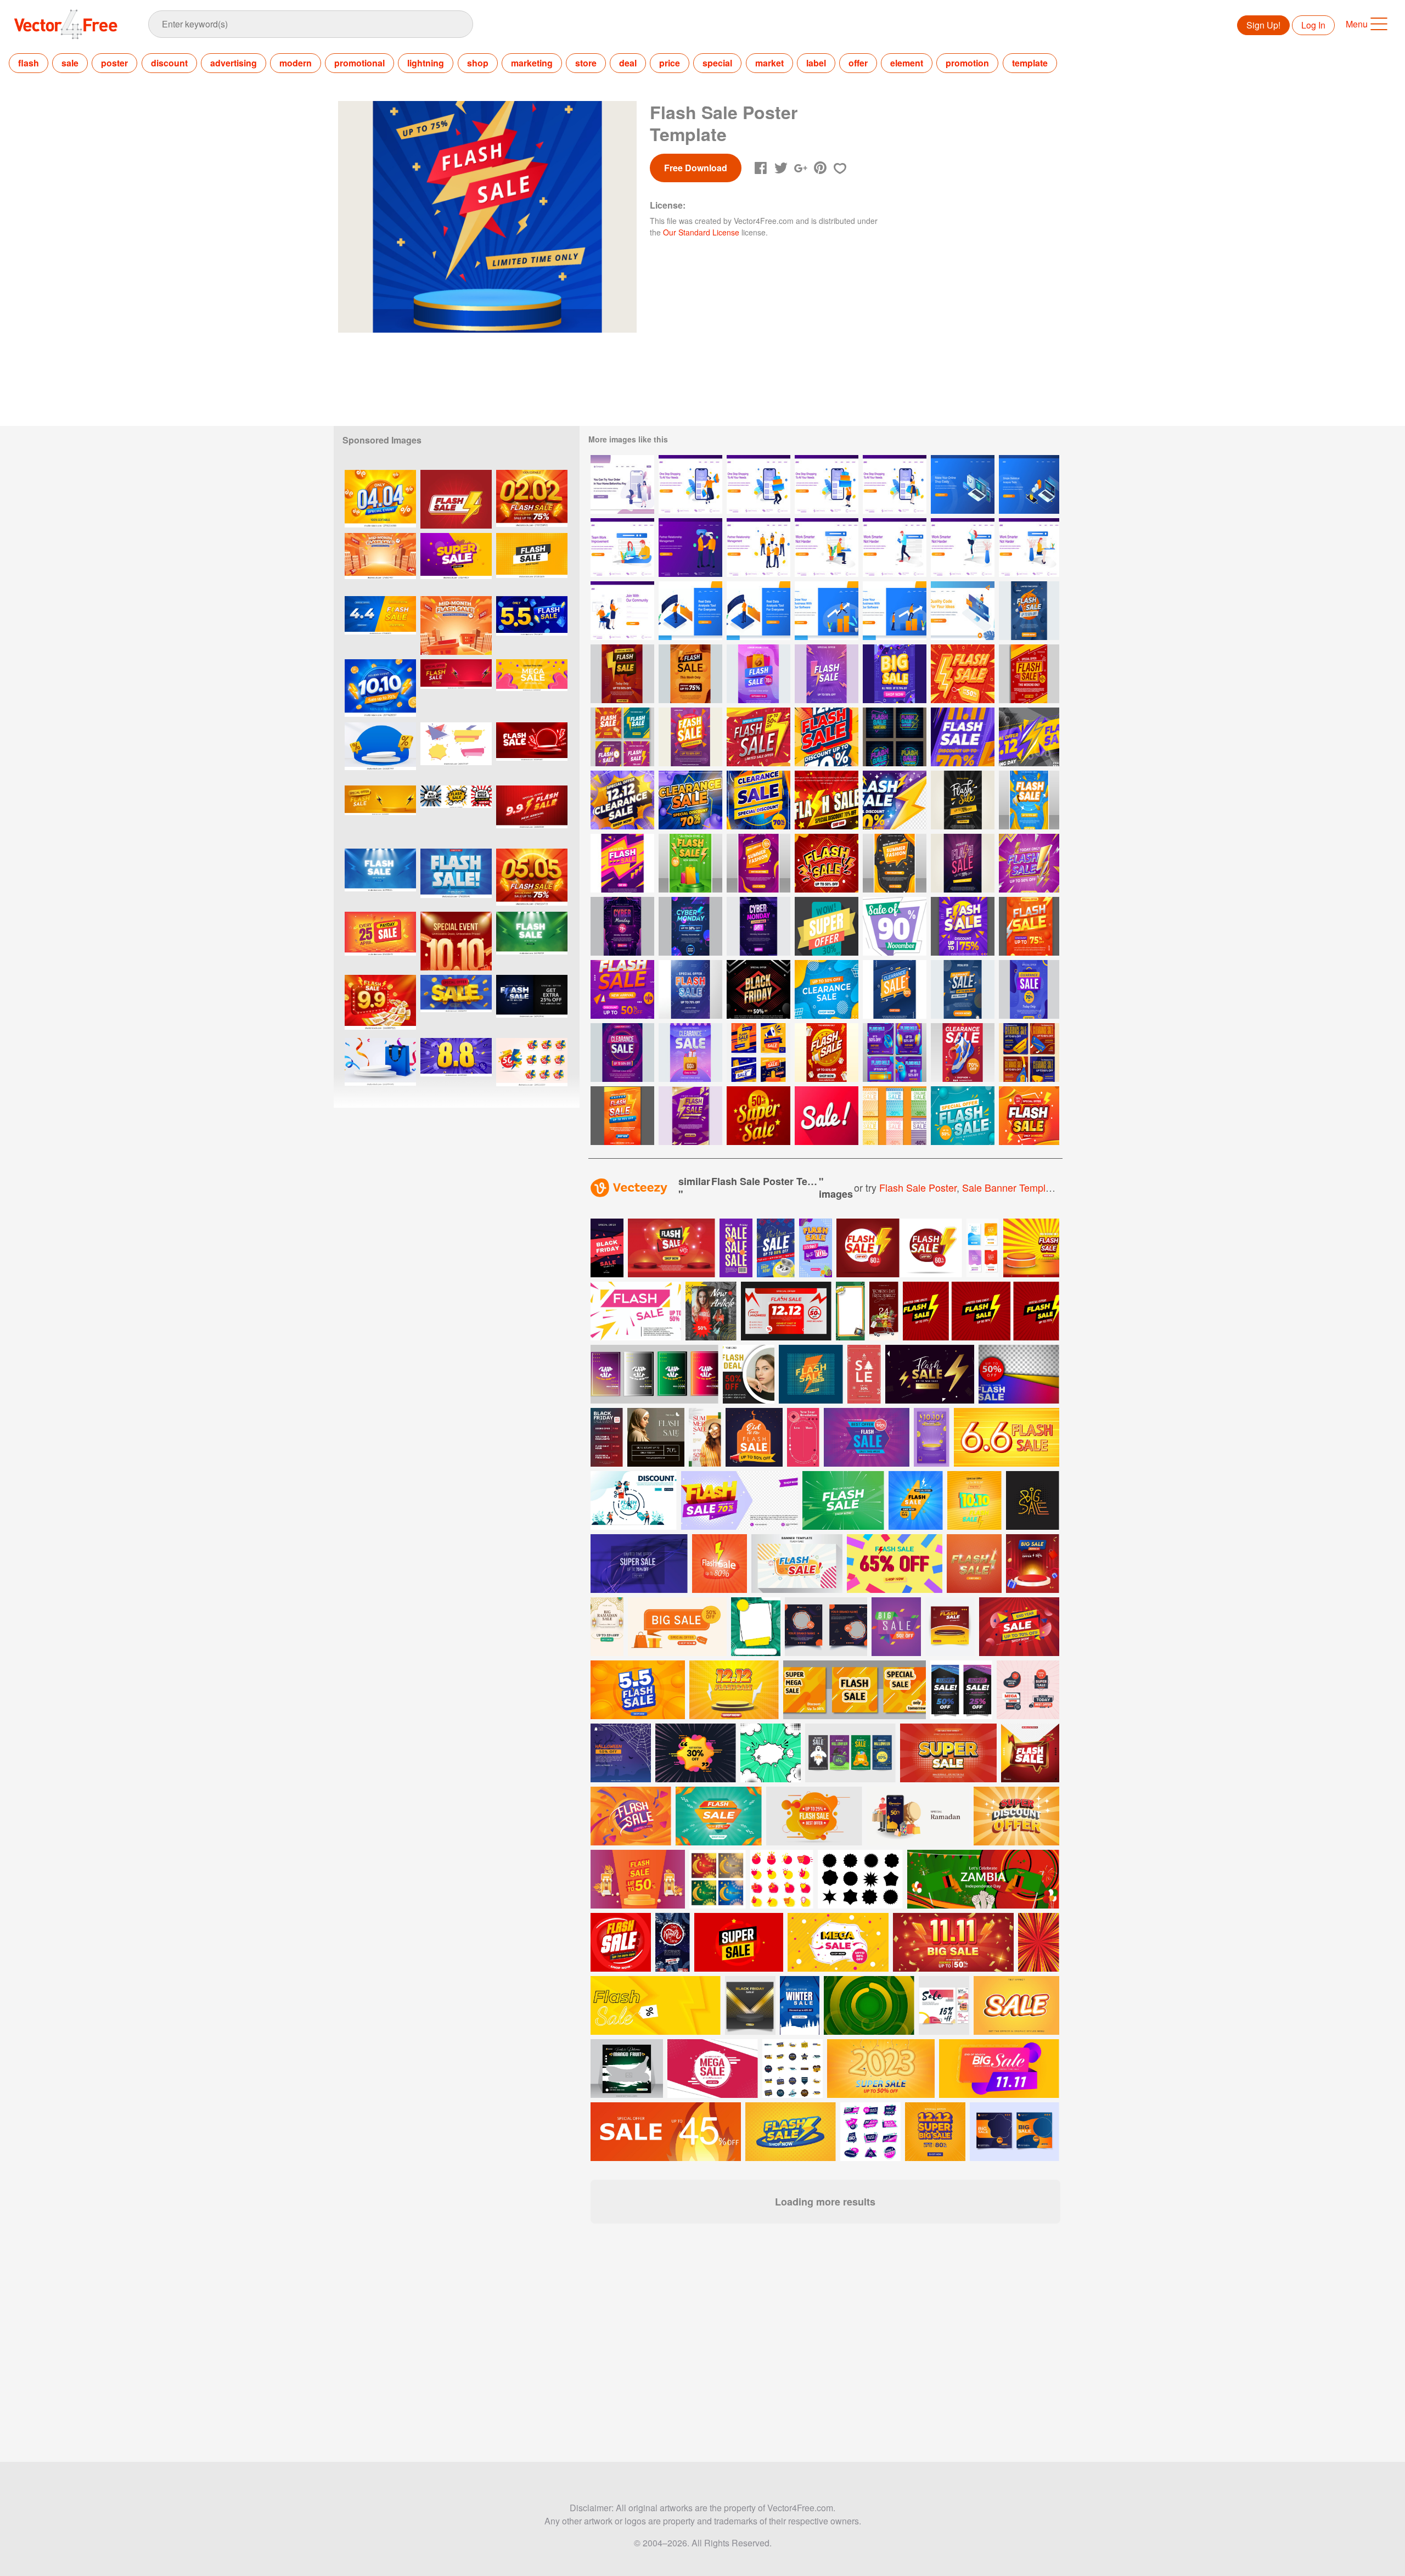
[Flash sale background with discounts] (532, 1004)
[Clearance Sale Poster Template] (895, 674)
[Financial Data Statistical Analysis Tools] (1029, 484)
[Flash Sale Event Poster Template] (1029, 800)
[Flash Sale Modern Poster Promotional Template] (690, 989)
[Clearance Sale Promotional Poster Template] (622, 800)
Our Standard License (701, 232)
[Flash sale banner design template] (456, 499)
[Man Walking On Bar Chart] (827, 611)
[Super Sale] (827, 926)
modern (296, 63)
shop (478, 63)
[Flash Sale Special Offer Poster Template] (622, 1116)
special (717, 63)
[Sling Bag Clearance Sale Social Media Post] (1029, 1053)
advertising (234, 63)
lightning (426, 63)
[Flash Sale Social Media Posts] (758, 1053)
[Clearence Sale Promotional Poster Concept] (758, 800)
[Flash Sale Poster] (1029, 611)
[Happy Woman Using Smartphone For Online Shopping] (895, 484)
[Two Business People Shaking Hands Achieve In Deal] (690, 548)
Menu (1357, 24)
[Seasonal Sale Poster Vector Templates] (895, 1116)
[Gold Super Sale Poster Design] (758, 1116)
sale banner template (1011, 1187)
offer (858, 63)
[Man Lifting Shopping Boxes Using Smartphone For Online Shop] (758, 484)
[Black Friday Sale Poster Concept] (758, 989)
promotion (967, 63)
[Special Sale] (895, 926)
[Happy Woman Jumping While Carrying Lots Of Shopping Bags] (690, 484)
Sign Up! (1263, 25)
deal (628, 63)
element (907, 63)
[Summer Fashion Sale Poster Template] (895, 863)
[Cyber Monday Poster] (622, 926)
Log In (1313, 25)
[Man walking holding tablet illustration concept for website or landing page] (895, 548)
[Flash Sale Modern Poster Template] (963, 926)
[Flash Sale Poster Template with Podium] (690, 863)
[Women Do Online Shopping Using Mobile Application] (622, 484)
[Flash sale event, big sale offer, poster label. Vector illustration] (532, 752)
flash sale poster (918, 1187)
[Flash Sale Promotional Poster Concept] (827, 737)
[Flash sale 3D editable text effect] (456, 878)
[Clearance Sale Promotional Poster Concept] (690, 800)
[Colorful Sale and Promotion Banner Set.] (456, 752)
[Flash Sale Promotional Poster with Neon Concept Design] (963, 863)
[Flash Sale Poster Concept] (963, 1116)
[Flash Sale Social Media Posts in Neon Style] (895, 737)
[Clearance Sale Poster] (1029, 989)
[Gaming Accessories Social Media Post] (895, 1053)
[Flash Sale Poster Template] (827, 674)
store (586, 63)
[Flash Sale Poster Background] (690, 737)
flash (29, 63)
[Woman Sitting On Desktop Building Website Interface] (963, 611)
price (670, 63)
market (769, 63)
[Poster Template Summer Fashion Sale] (758, 863)
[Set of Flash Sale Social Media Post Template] (622, 737)
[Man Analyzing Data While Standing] (690, 611)
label (816, 63)
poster (114, 63)
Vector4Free (66, 24)
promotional (359, 63)
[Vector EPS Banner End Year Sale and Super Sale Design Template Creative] (456, 562)
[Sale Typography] (827, 1116)
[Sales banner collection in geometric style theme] (532, 689)
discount (169, 63)
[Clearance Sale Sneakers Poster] (963, 1053)
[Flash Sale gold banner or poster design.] (930, 1374)
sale (70, 63)
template (1030, 63)
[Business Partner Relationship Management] (758, 548)
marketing (532, 63)
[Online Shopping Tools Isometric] (963, 484)
